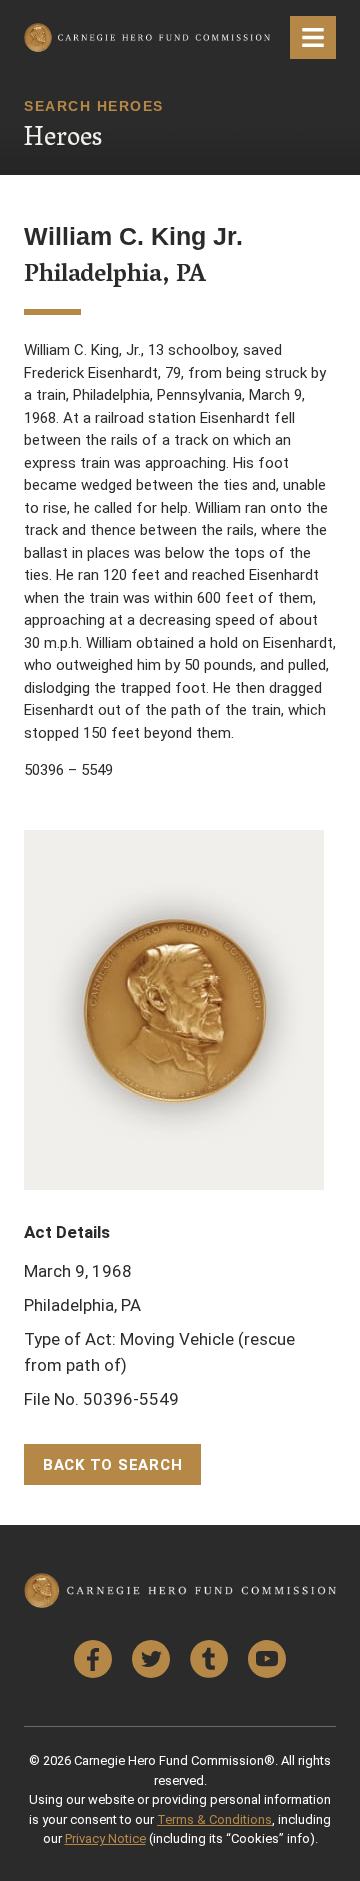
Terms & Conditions (214, 1819)
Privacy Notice (105, 1838)
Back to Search (113, 1465)
